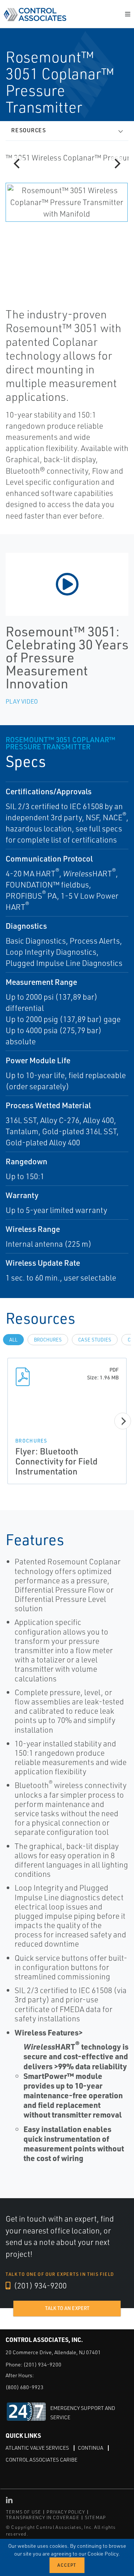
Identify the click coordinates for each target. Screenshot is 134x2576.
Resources (29, 130)
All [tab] (13, 1340)
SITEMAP (95, 2517)
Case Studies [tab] (95, 1340)
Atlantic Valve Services (37, 2448)
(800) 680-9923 (25, 2387)
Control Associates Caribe (42, 2460)
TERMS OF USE (23, 2512)
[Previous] (17, 164)
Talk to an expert (67, 2308)
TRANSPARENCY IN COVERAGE (43, 2517)
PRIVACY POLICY (66, 2512)
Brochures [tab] (48, 1340)
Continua (90, 2448)
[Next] (117, 164)
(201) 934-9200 (39, 2285)
